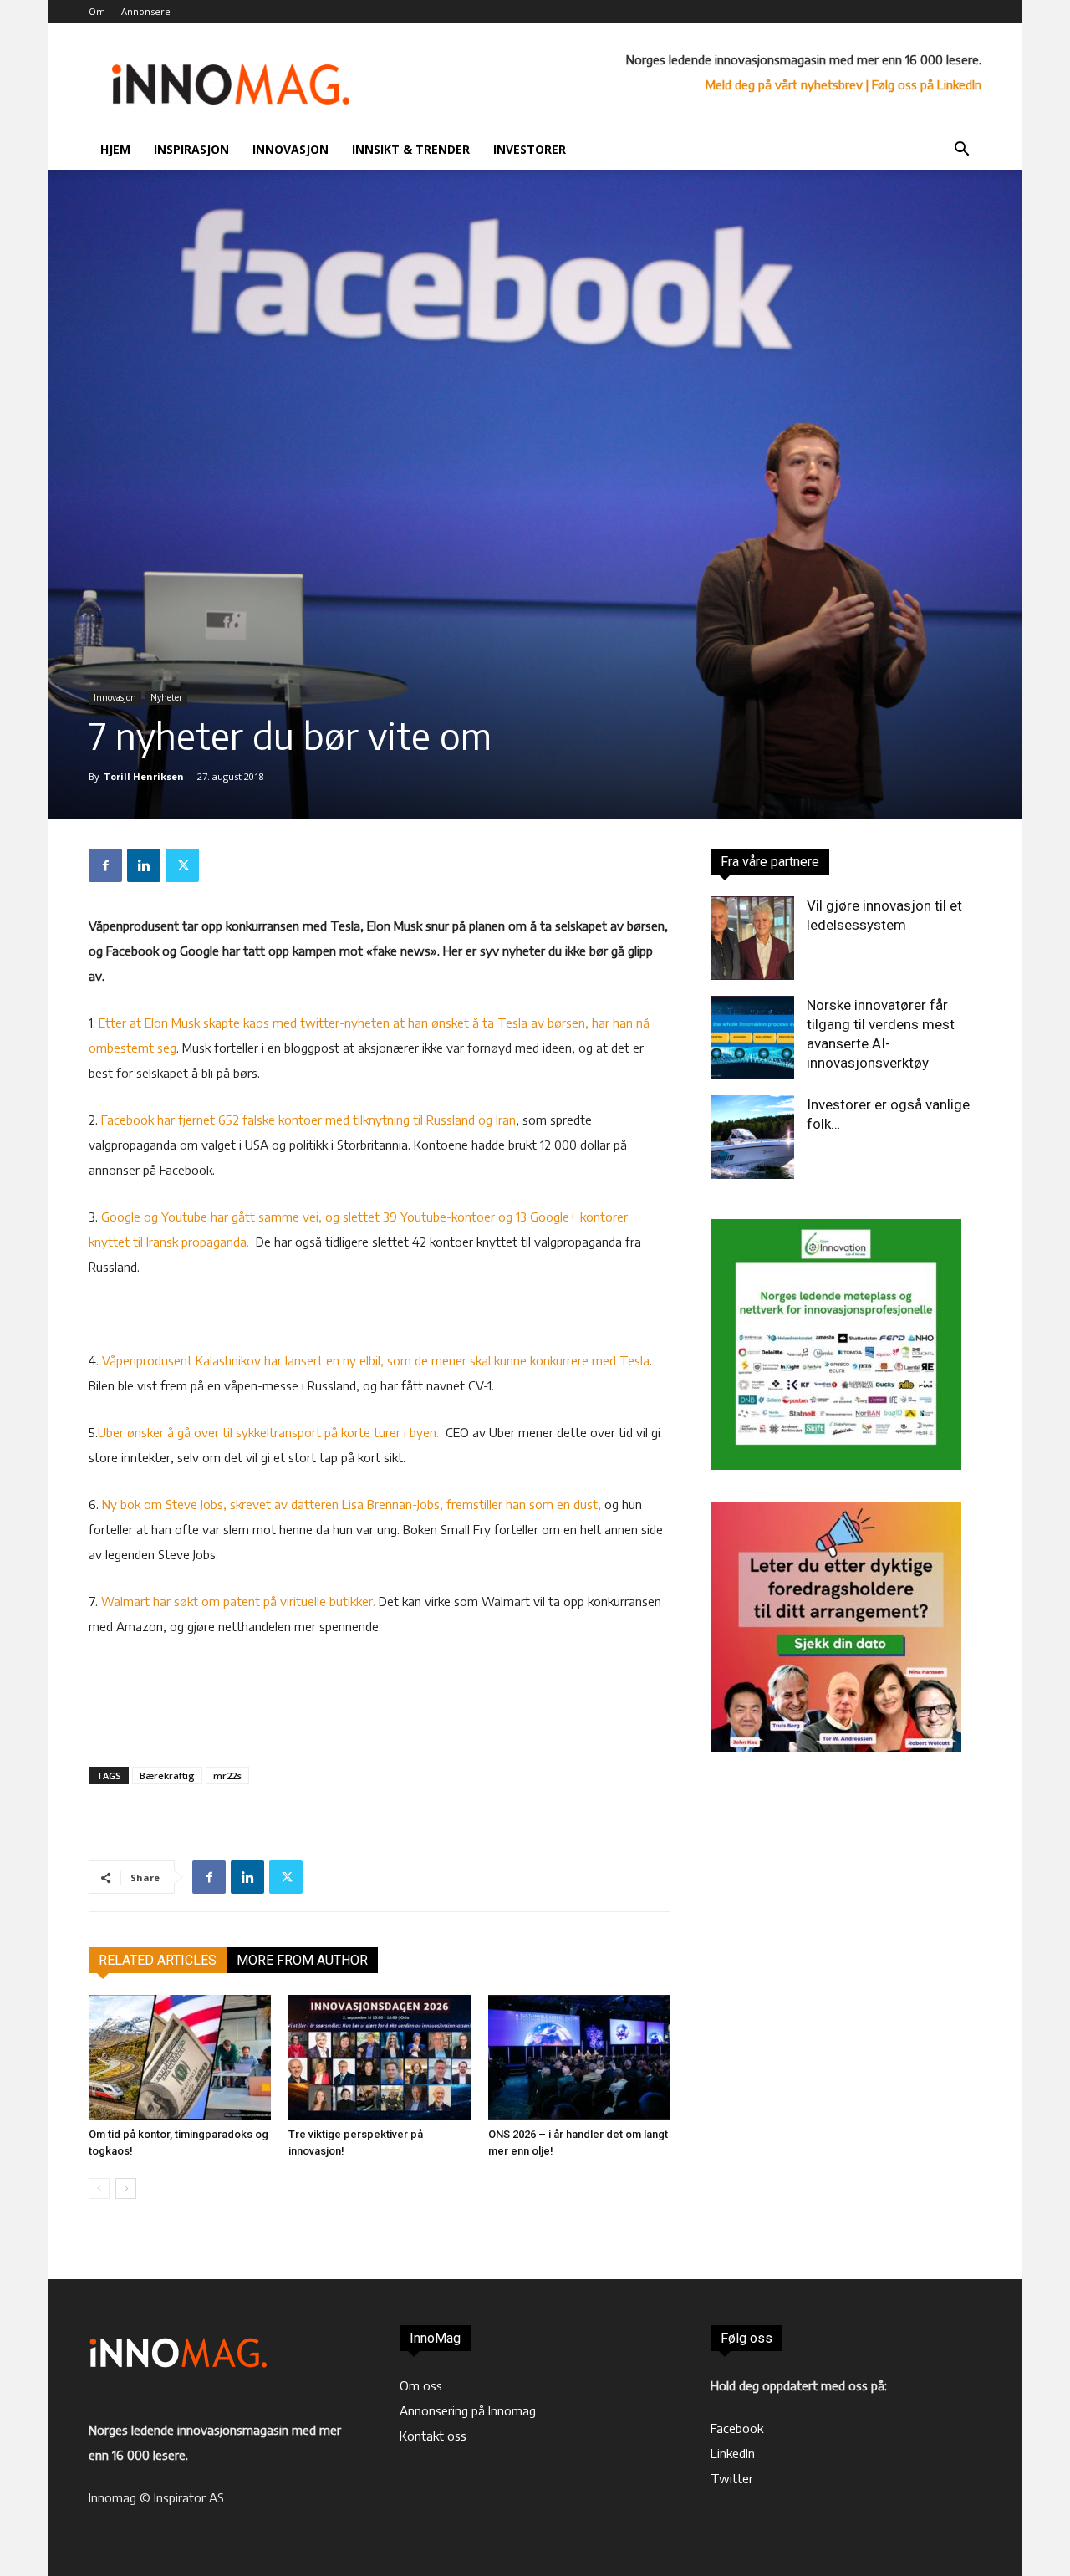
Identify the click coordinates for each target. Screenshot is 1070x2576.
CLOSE (835, 105)
